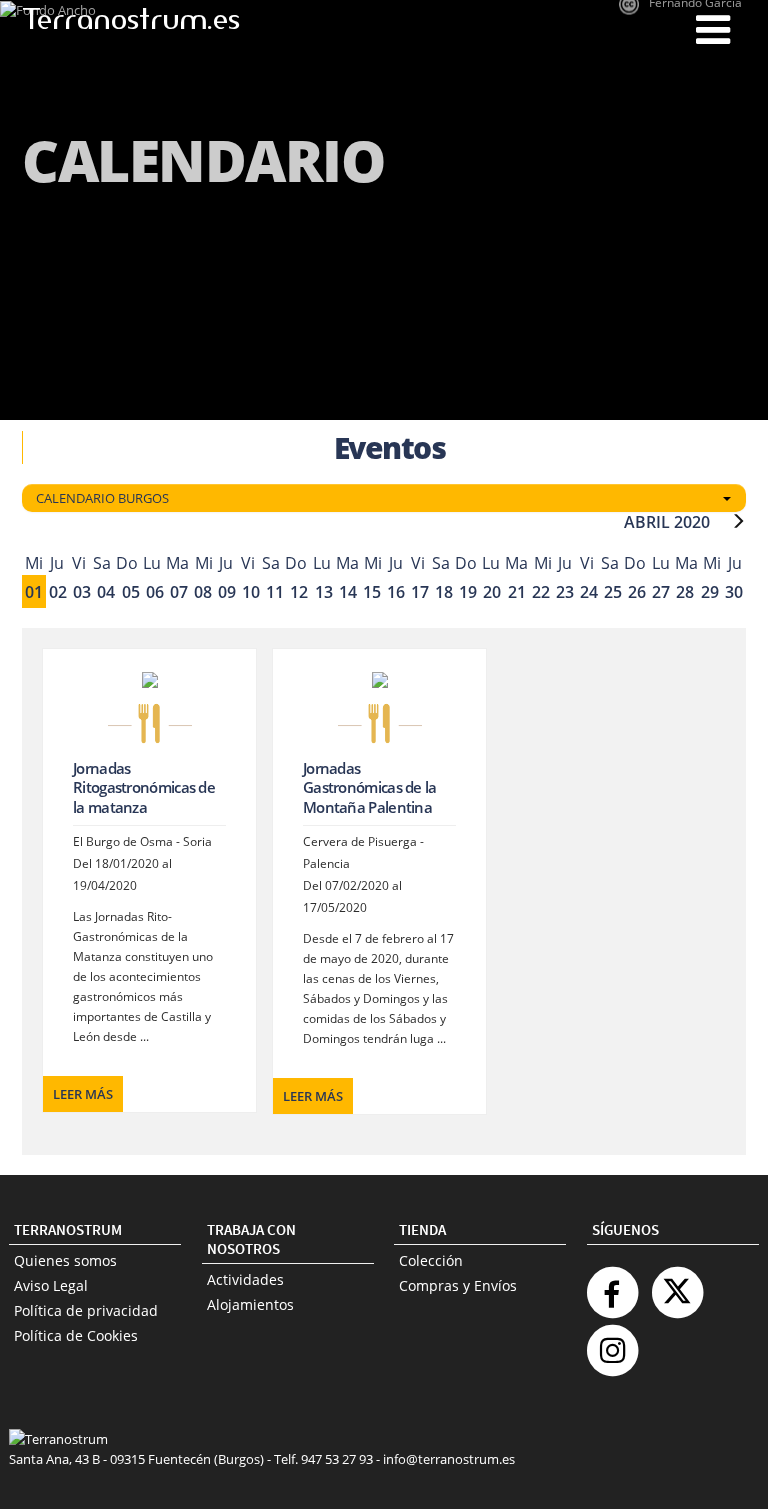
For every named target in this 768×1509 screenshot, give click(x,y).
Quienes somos (65, 1260)
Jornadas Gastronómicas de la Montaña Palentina (370, 787)
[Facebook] (612, 1284)
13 (324, 592)
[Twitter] (677, 1284)
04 (106, 592)
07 (179, 592)
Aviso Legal (51, 1285)
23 (565, 592)
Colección (431, 1260)
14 (348, 592)
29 (710, 592)
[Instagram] (612, 1342)
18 (444, 592)
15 (372, 592)
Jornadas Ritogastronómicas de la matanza (144, 787)
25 (613, 592)
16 (396, 592)
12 (299, 592)
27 (661, 592)
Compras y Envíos (458, 1285)
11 (275, 592)
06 (155, 592)
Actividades (245, 1279)
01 (34, 592)
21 (517, 592)
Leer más (83, 1094)
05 (131, 592)
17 (420, 592)
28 (685, 592)
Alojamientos (250, 1304)
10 (251, 592)
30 (734, 592)
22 (541, 592)
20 (492, 592)
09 (227, 592)
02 (58, 592)
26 (637, 592)
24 (589, 592)
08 (203, 592)
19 (468, 592)
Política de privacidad (86, 1310)
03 (82, 592)
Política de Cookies (76, 1335)
